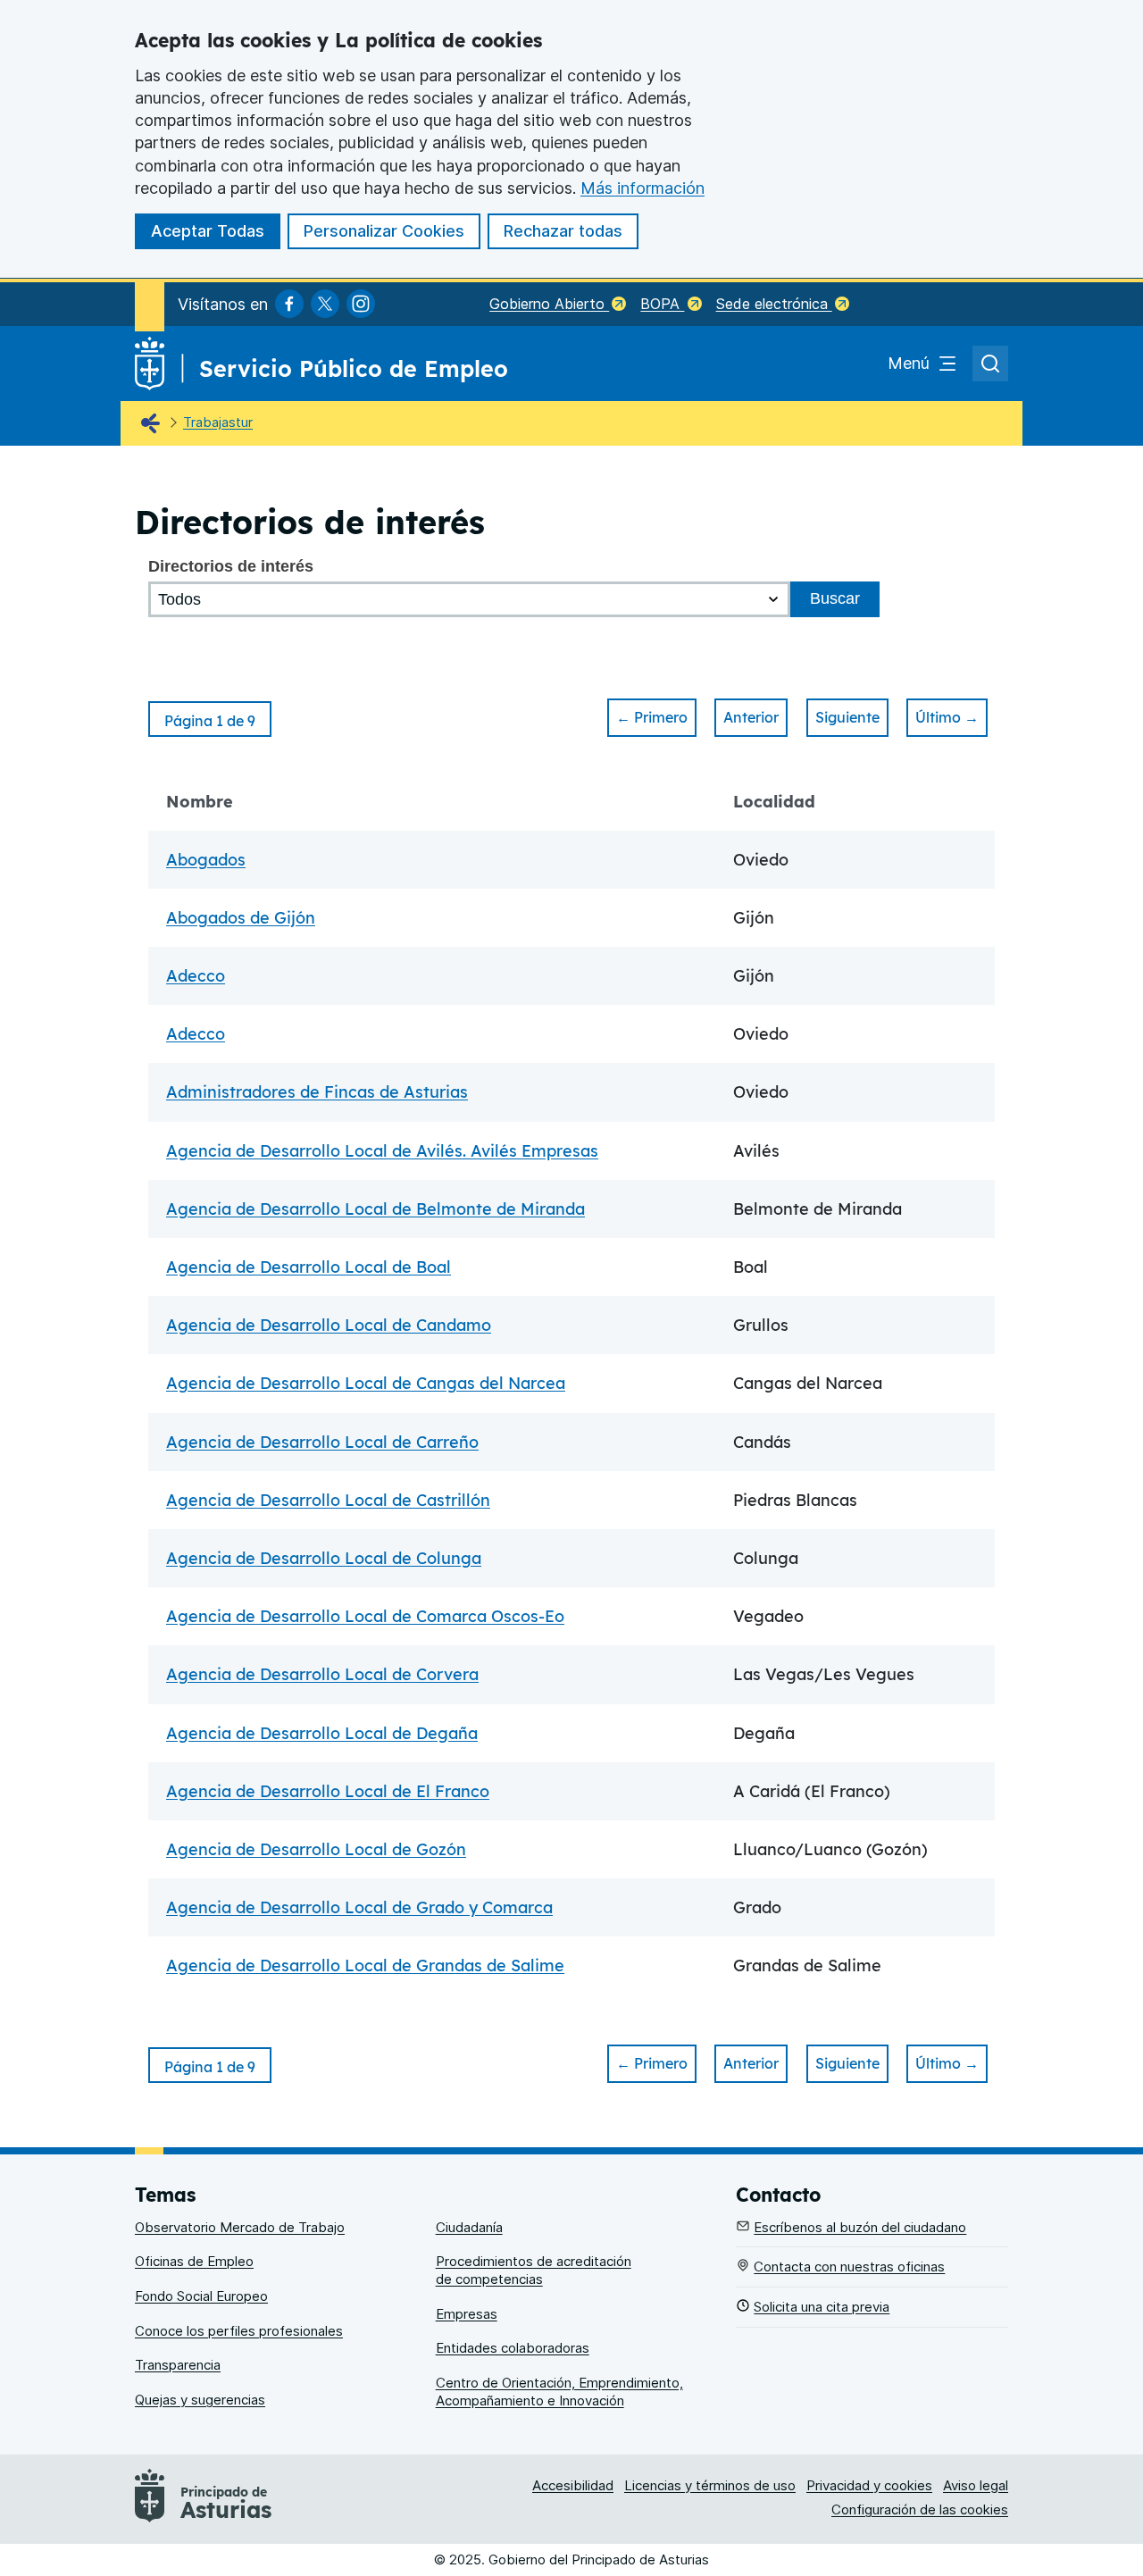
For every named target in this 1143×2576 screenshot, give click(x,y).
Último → (947, 717)
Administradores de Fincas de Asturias (317, 1092)
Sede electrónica (774, 304)
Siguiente (847, 717)
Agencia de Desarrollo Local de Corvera (322, 1674)
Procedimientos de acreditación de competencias (534, 2270)
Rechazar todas (563, 231)
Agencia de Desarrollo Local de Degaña (322, 1733)
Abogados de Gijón (241, 918)
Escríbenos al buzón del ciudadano (860, 2227)
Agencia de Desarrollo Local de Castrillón (328, 1500)
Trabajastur (218, 422)
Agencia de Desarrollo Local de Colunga (324, 1558)
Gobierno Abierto (549, 304)
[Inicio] (154, 424)
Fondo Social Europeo (201, 2296)
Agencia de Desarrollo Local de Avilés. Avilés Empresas (382, 1151)
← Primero (652, 717)
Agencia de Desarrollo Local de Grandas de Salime (365, 1965)
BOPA (662, 304)
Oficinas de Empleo (194, 2261)
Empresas (467, 2314)
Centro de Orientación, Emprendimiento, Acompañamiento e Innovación (559, 2392)
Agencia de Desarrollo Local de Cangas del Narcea (366, 1383)
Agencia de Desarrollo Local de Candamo (329, 1325)
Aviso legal (976, 2485)
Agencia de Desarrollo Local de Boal (309, 1267)
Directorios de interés (231, 566)
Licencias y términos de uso (710, 2485)
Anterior (751, 717)
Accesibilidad (573, 2485)
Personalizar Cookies (384, 231)
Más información (642, 188)
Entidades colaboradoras (513, 2348)
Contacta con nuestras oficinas (849, 2267)
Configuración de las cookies (920, 2509)
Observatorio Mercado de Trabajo (240, 2227)
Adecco (196, 976)
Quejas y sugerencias (200, 2400)
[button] (210, 719)
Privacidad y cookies (869, 2485)
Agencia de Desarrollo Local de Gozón (316, 1849)
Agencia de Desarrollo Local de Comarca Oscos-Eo (365, 1616)
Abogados (206, 860)
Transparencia (178, 2365)
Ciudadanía (469, 2227)
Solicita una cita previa (822, 2307)
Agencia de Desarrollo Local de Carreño (322, 1442)
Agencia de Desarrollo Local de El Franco (328, 1791)
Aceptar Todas (208, 231)
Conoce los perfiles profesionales (239, 2331)
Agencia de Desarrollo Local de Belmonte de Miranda (375, 1209)
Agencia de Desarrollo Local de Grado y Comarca (359, 1907)
